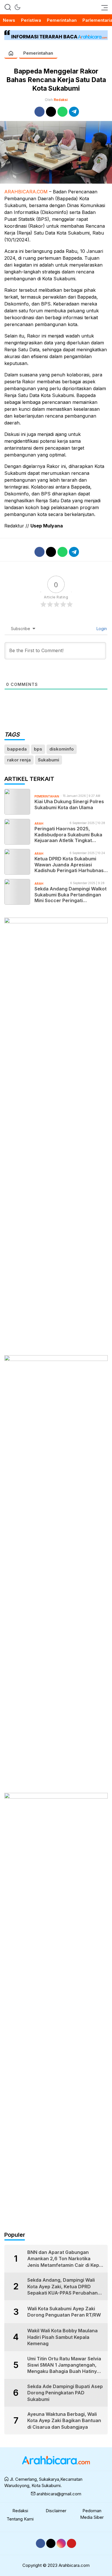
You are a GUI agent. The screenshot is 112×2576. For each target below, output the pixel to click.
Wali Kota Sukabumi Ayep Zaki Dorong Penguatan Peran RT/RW (64, 2312)
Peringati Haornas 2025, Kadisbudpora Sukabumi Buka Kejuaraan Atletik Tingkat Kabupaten (68, 835)
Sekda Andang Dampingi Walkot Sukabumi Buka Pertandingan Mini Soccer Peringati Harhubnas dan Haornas (71, 895)
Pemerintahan (38, 53)
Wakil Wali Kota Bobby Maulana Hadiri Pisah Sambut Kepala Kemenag (62, 2337)
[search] (8, 7)
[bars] (103, 7)
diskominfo (62, 749)
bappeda (17, 749)
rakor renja (19, 760)
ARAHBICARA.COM (26, 192)
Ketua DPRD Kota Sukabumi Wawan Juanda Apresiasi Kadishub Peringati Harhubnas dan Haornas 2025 (69, 865)
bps (38, 749)
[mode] (18, 7)
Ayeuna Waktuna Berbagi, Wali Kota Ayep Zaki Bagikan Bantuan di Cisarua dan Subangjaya (64, 2421)
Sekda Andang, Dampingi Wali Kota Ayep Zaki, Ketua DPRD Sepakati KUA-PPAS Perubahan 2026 (62, 2287)
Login (101, 629)
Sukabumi (49, 760)
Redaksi (61, 100)
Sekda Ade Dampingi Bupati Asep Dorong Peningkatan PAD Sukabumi (65, 2393)
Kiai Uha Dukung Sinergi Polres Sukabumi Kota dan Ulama (69, 804)
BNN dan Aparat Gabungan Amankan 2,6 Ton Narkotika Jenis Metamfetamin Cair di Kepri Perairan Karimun (65, 2259)
